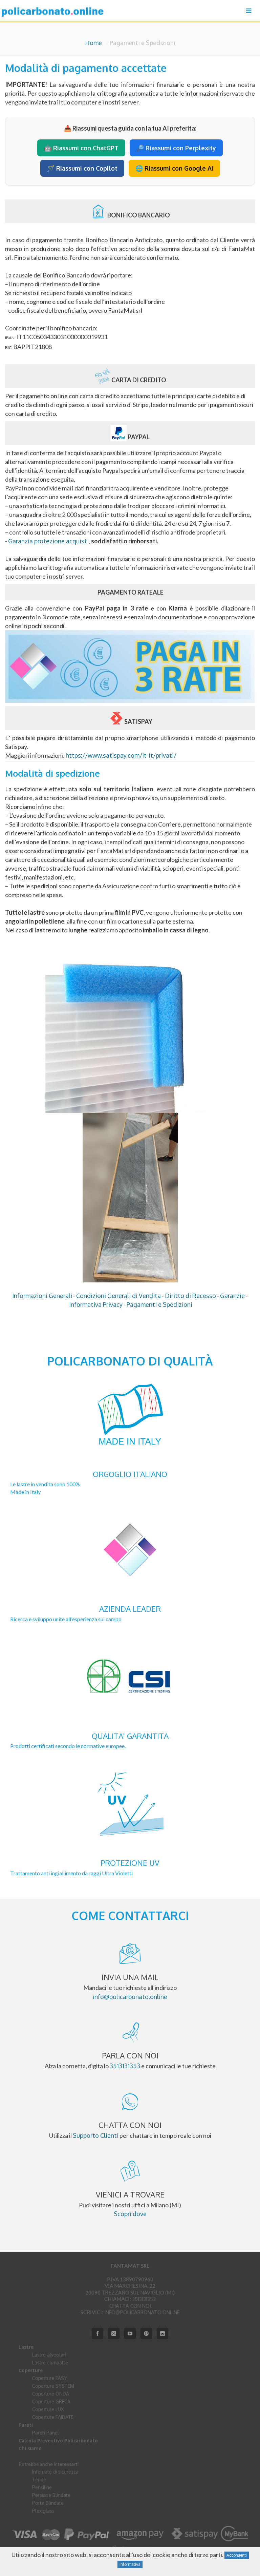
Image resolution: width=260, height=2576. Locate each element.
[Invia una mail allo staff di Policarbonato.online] (114, 2333)
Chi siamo (30, 2448)
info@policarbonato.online (130, 1997)
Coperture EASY (50, 2378)
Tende (39, 2480)
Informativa (130, 2564)
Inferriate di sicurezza (55, 2472)
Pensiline (42, 2487)
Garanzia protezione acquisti (48, 541)
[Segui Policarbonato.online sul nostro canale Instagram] (162, 2333)
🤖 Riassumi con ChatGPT (81, 148)
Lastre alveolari (49, 2355)
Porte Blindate (48, 2503)
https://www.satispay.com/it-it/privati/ (121, 755)
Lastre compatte (50, 2362)
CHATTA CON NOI (130, 2306)
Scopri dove (130, 2214)
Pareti (26, 2425)
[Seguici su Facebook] (97, 2333)
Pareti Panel (46, 2433)
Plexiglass (43, 2511)
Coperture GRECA (51, 2401)
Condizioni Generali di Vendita (118, 1296)
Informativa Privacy (96, 1304)
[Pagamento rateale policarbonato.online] (130, 698)
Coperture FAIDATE (53, 2417)
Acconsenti (237, 2555)
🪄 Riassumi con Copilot (82, 168)
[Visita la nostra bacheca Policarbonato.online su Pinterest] (146, 2333)
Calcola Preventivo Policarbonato (58, 2441)
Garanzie (232, 1296)
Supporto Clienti (96, 2135)
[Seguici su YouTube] (130, 2333)
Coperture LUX (48, 2409)
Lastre (26, 2347)
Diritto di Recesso (190, 1296)
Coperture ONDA (51, 2394)
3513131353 (125, 2066)
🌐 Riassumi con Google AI (174, 168)
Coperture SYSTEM (53, 2386)
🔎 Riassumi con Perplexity (176, 148)
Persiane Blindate (51, 2495)
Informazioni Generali (42, 1296)
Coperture (31, 2370)
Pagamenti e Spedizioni (159, 1304)
